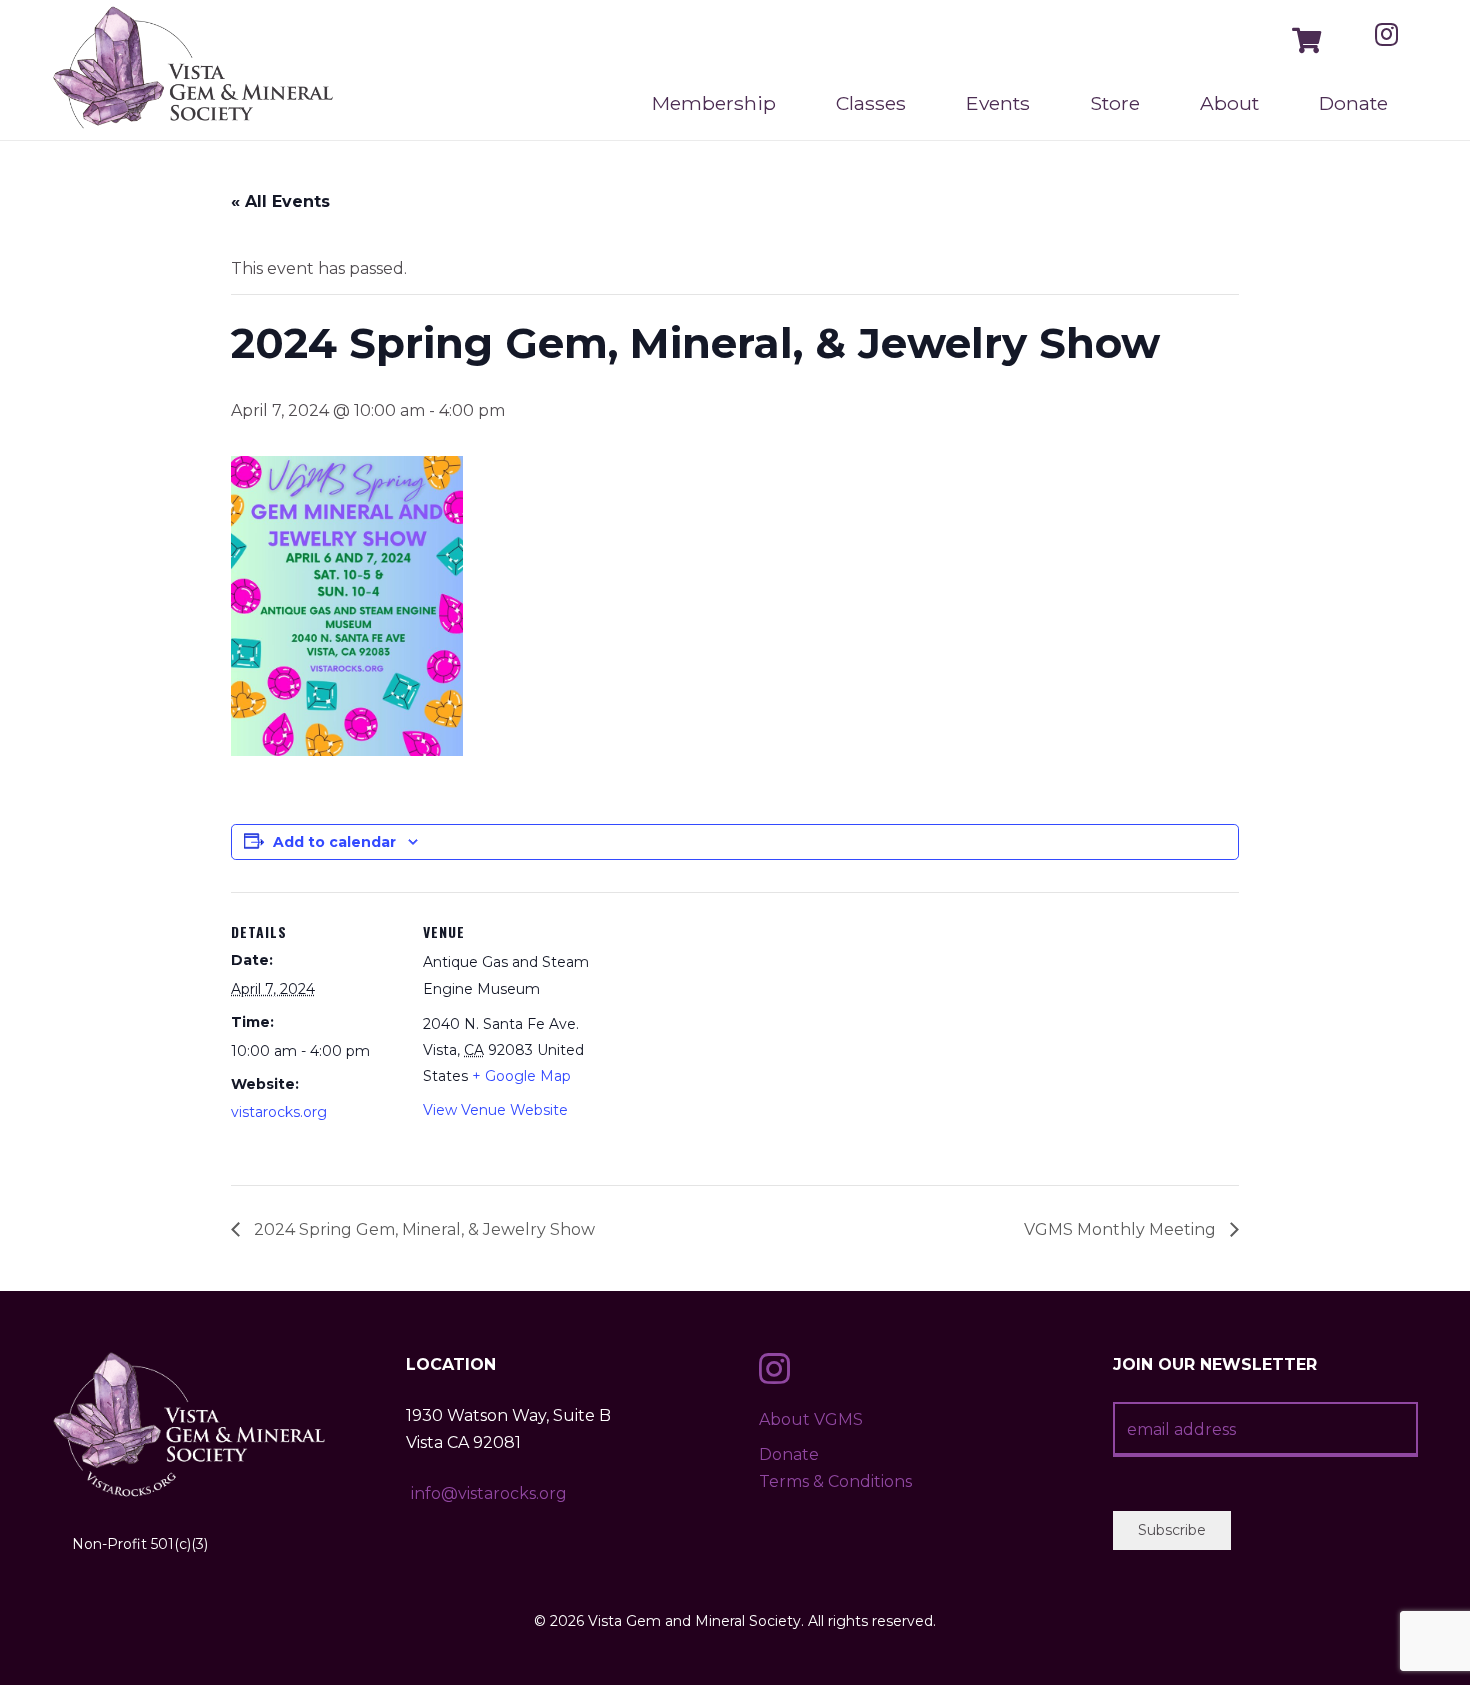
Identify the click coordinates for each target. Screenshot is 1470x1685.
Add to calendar (334, 842)
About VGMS (811, 1419)
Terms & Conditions (835, 1481)
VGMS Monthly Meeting (1122, 1229)
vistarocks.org (279, 1112)
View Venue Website (495, 1110)
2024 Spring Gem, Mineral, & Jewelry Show (422, 1229)
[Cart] (1306, 40)
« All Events (280, 201)
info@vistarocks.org (489, 1493)
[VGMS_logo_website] (193, 70)
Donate (789, 1454)
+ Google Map (521, 1076)
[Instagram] (1386, 34)
